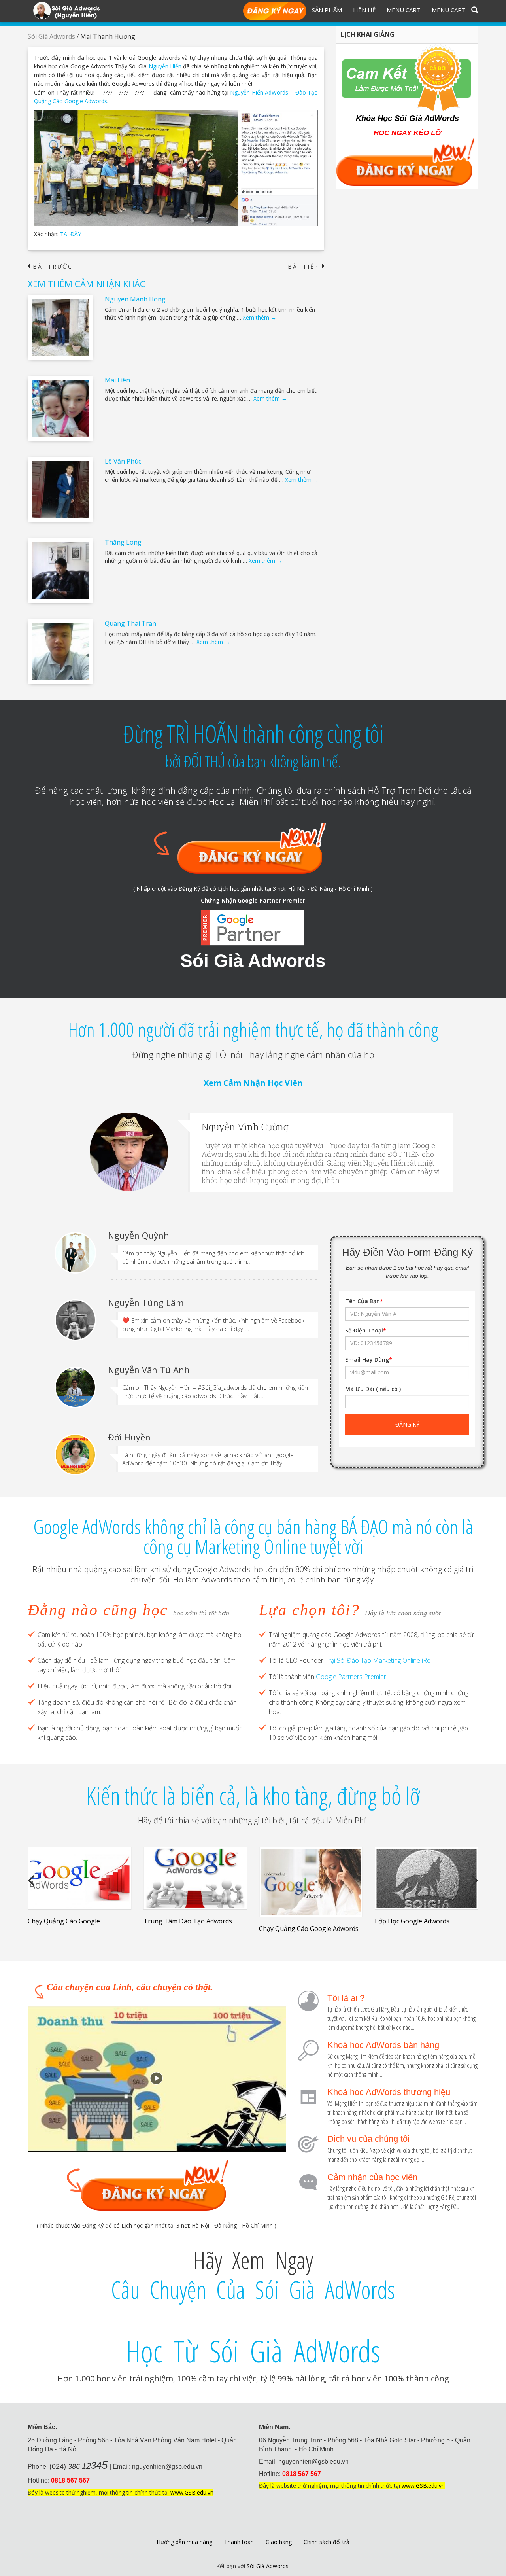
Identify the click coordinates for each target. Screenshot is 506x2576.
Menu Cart (404, 10)
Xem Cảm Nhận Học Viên (253, 1083)
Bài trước (50, 267)
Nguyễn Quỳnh (139, 1235)
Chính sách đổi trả (327, 2542)
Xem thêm (260, 317)
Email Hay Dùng (369, 1360)
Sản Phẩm (327, 10)
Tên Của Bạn (364, 1301)
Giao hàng (279, 2542)
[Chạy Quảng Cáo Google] (80, 1878)
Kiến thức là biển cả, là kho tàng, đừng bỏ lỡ (253, 1796)
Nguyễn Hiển (165, 66)
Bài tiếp (306, 267)
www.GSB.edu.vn (192, 2492)
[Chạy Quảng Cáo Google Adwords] (311, 1882)
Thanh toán (239, 2542)
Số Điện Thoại (366, 1330)
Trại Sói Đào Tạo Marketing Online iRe (378, 1660)
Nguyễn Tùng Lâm (146, 1302)
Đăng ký (275, 11)
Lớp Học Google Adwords (412, 1921)
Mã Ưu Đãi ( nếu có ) (373, 1389)
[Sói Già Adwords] (66, 10)
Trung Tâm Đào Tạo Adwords (188, 1921)
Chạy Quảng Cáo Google (64, 1921)
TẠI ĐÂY (71, 234)
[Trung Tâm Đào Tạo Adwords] (195, 1878)
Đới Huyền (129, 1437)
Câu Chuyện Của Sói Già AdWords (253, 2290)
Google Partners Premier (351, 1677)
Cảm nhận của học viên (372, 2177)
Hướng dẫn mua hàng (184, 2542)
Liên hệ (364, 10)
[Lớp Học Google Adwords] (427, 1878)
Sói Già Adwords (51, 36)
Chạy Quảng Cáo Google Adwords (309, 1929)
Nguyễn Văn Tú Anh (149, 1370)
